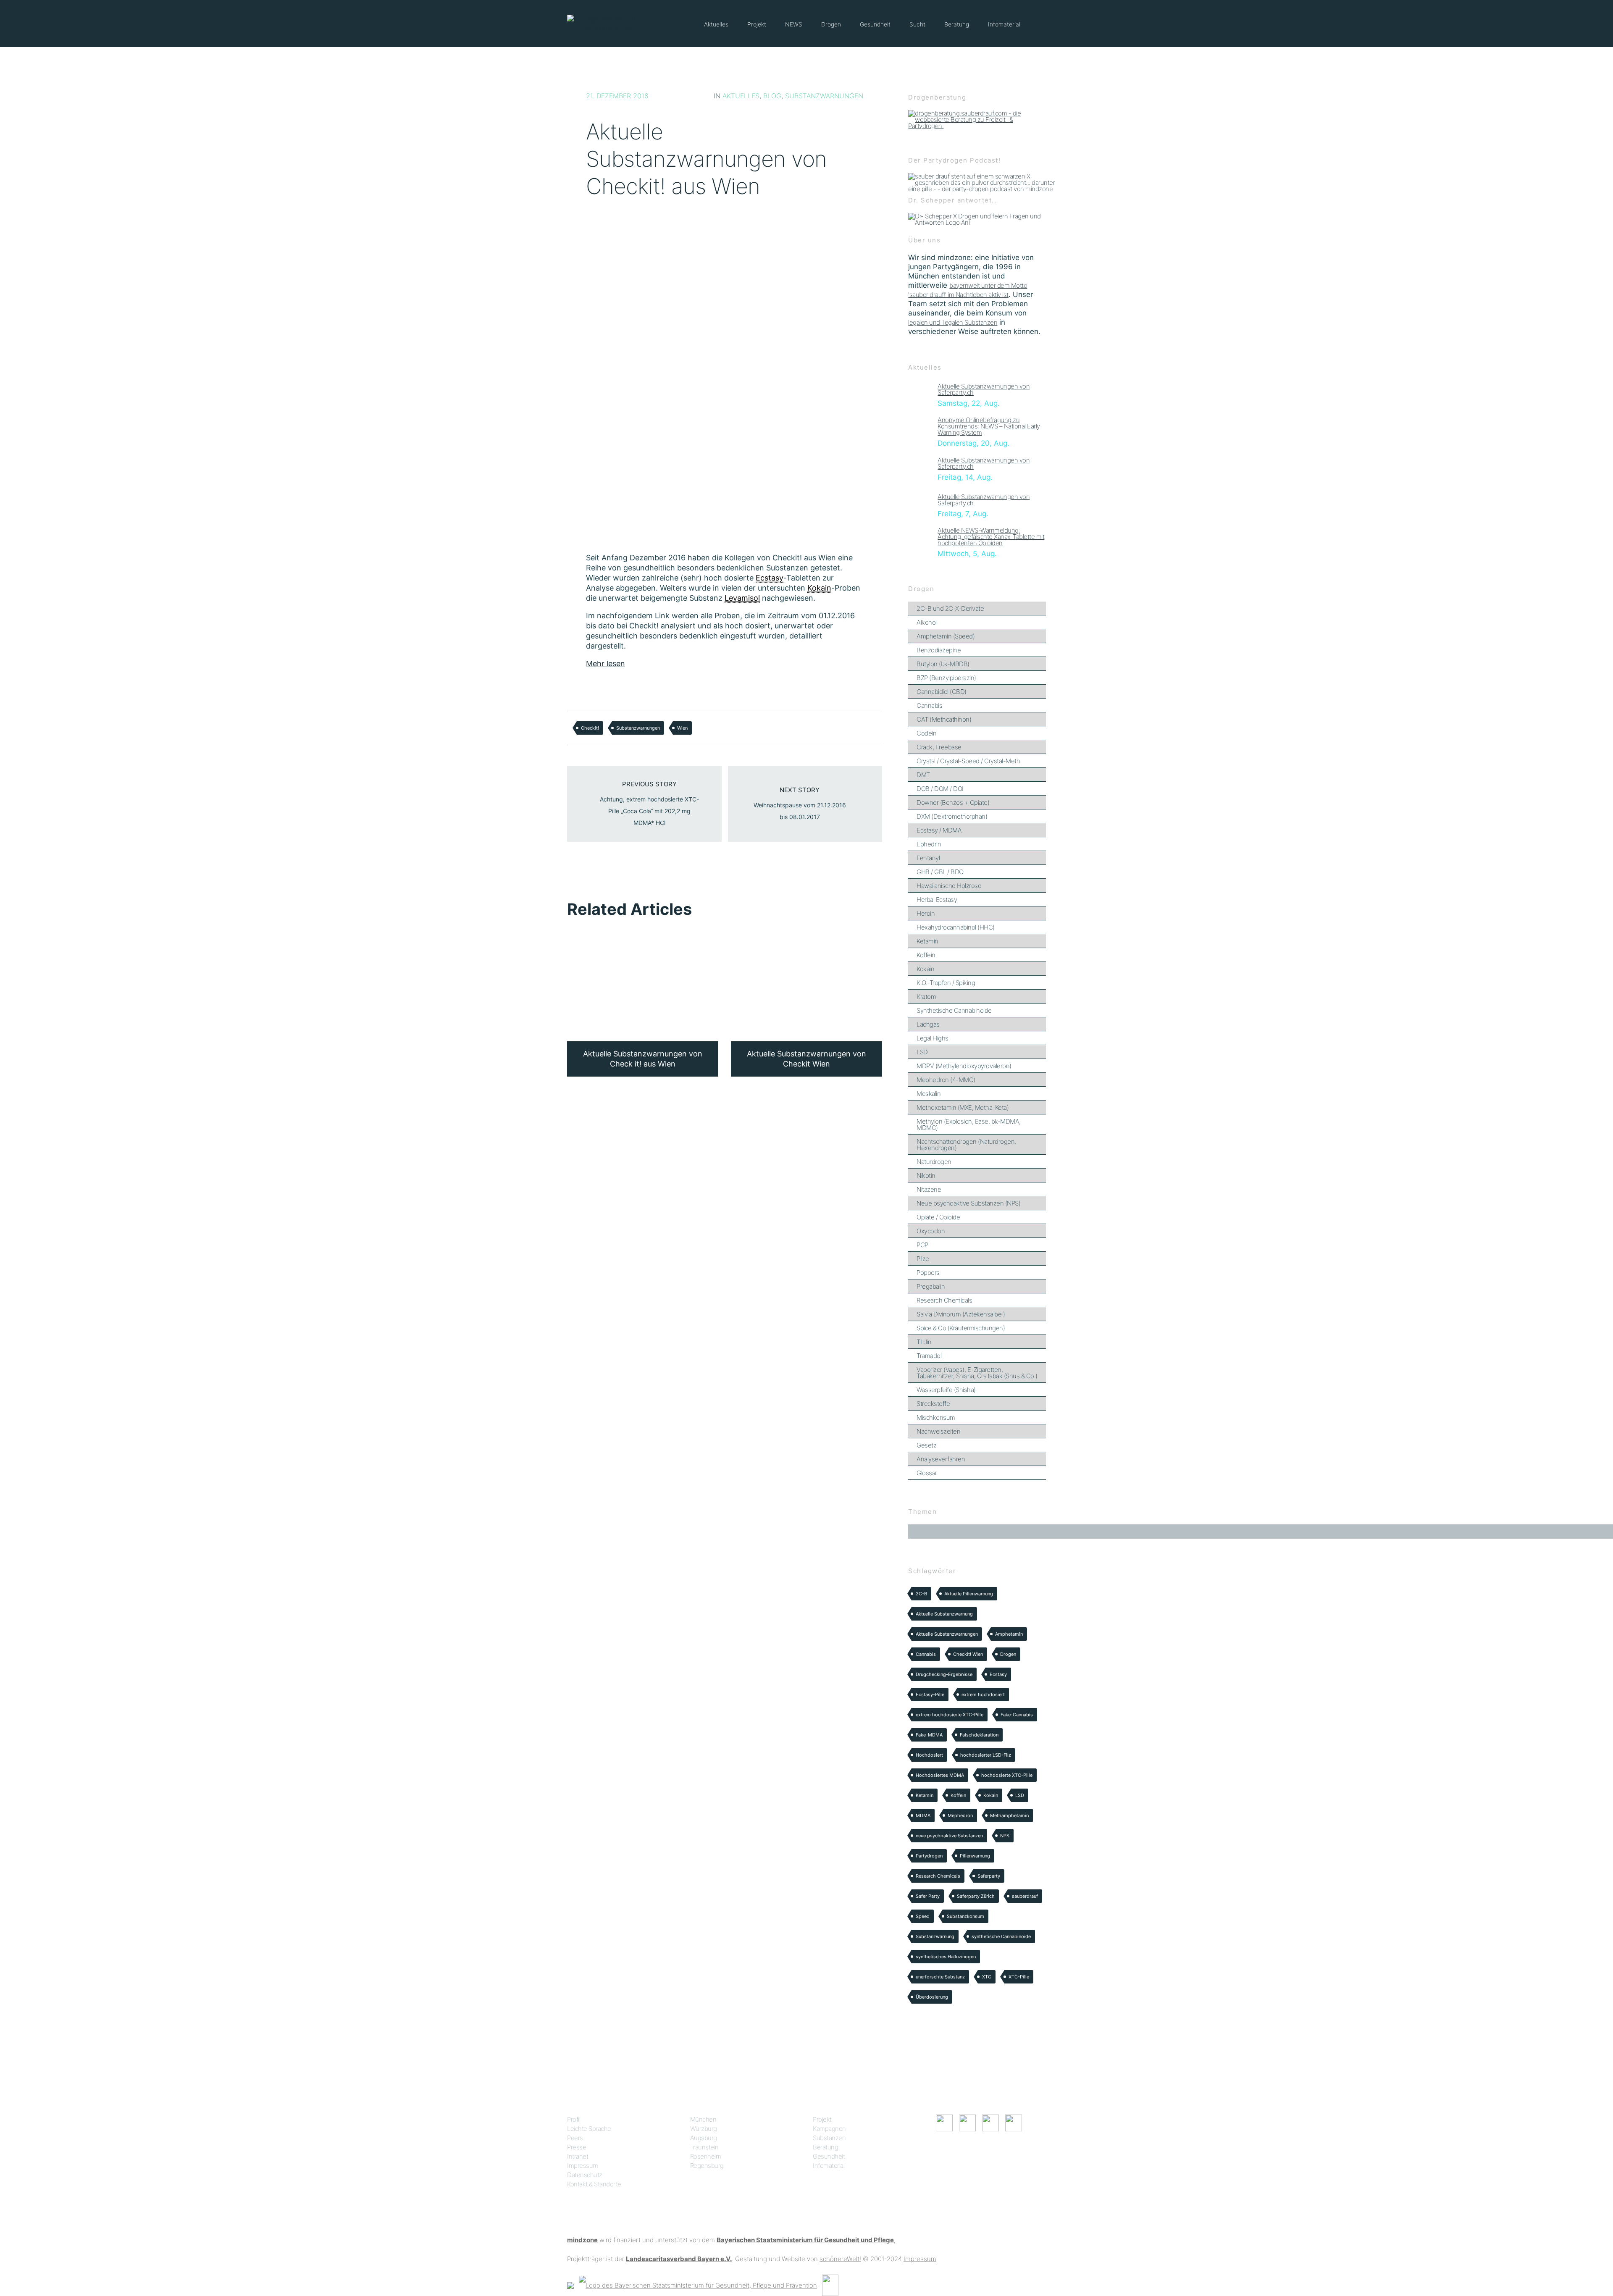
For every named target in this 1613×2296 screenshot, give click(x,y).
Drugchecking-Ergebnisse (944, 1674)
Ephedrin (929, 844)
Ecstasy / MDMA (939, 830)
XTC (987, 1977)
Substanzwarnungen (824, 96)
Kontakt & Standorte (594, 2184)
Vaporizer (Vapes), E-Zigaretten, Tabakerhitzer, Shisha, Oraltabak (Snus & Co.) (977, 1373)
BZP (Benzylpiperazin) (946, 678)
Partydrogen (929, 1856)
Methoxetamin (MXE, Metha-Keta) (963, 1107)
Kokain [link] (819, 588)
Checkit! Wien (968, 1654)
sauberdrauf (1025, 1896)
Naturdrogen (934, 1162)
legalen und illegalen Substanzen (953, 322)
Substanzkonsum (965, 1916)
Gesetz (926, 1445)
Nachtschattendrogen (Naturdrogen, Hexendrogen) (966, 1145)
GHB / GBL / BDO (940, 872)
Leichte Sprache (589, 2129)
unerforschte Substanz (940, 1977)
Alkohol (927, 622)
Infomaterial (1004, 24)
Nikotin (926, 1176)
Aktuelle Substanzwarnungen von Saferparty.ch (984, 389)
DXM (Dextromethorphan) (952, 816)
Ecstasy (998, 1674)
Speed (923, 1916)
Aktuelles (716, 24)
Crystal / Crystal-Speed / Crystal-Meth (968, 761)
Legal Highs (933, 1038)
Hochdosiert (929, 1755)
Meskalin (929, 1094)
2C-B (921, 1594)
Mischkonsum (936, 1417)
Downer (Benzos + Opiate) (953, 803)
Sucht (917, 24)
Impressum (583, 2166)
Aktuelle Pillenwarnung (969, 1594)
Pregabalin (931, 1286)
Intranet (578, 2156)
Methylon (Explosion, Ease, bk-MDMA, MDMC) (969, 1124)
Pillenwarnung (975, 1856)
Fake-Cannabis (1017, 1715)
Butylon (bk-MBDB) (943, 664)
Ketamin (927, 941)
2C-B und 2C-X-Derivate (950, 608)
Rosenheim (706, 2156)
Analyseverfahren (941, 1459)
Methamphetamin (1009, 1815)
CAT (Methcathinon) (944, 719)
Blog (772, 96)
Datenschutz (585, 2175)
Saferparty (989, 1876)
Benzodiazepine (939, 650)
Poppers (928, 1273)
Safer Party (928, 1896)
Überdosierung (932, 1997)
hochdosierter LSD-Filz (986, 1755)
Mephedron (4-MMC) (946, 1080)
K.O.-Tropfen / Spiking (946, 983)
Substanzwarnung (935, 1936)
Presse (577, 2147)
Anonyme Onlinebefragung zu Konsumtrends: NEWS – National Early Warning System (989, 426)
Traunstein (704, 2147)
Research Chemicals (944, 1300)
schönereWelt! (840, 2259)
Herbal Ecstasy (937, 900)
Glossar (927, 1473)
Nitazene (929, 1189)
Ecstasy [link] (770, 578)
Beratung (957, 24)
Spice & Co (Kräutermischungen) (961, 1328)
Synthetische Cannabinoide (954, 1010)
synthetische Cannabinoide (1001, 1936)
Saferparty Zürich (976, 1896)
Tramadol (929, 1356)
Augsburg (704, 2138)
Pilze (923, 1259)
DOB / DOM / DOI (940, 789)
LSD (922, 1052)
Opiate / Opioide (938, 1217)
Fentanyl (928, 858)
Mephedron (960, 1815)
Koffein (926, 955)
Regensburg (707, 2166)
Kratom (926, 997)
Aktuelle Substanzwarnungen (947, 1634)
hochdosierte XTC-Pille (1007, 1775)
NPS (1005, 1836)
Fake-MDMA (929, 1735)
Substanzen (829, 2138)
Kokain (925, 969)
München (703, 2119)
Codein (926, 733)
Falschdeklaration (979, 1735)
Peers (575, 2138)
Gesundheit (875, 24)
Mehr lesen (606, 663)
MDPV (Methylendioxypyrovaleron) (964, 1066)
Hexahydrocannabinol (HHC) (956, 927)
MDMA (923, 1815)
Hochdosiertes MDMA (940, 1775)
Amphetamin (1009, 1634)
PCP (922, 1245)
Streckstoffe (933, 1404)
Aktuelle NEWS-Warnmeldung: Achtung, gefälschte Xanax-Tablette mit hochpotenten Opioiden (991, 537)
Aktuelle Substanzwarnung (944, 1614)
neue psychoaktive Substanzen (949, 1836)
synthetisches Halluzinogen (946, 1957)
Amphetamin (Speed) (946, 636)
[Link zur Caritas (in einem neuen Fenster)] (830, 2285)
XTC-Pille (1019, 1977)
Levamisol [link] (742, 598)
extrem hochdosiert (983, 1694)
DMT (923, 775)
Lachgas (928, 1024)
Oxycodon (931, 1231)
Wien (682, 728)
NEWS (794, 24)
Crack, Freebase (939, 747)
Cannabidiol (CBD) (942, 692)
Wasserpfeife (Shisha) (946, 1390)
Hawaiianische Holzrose (949, 886)
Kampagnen (829, 2129)
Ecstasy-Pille (930, 1694)
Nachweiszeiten (938, 1431)
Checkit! (590, 728)
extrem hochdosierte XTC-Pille (950, 1715)
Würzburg (704, 2129)
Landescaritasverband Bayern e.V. (679, 2259)
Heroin (926, 913)
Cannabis (929, 705)
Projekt (757, 24)
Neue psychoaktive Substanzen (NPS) (968, 1203)
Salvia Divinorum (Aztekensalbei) (961, 1314)
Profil (574, 2119)
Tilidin (924, 1342)
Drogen (831, 24)
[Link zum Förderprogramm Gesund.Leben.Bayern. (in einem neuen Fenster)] (570, 2285)
